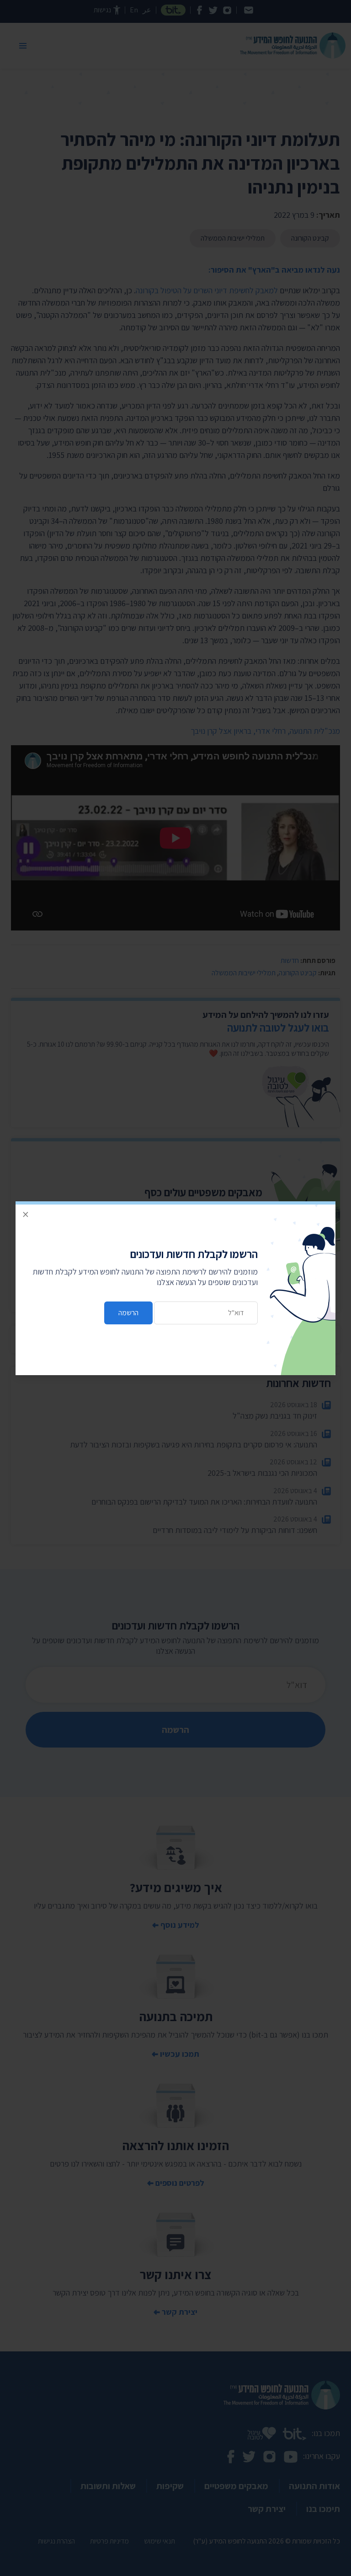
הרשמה (128, 1313)
